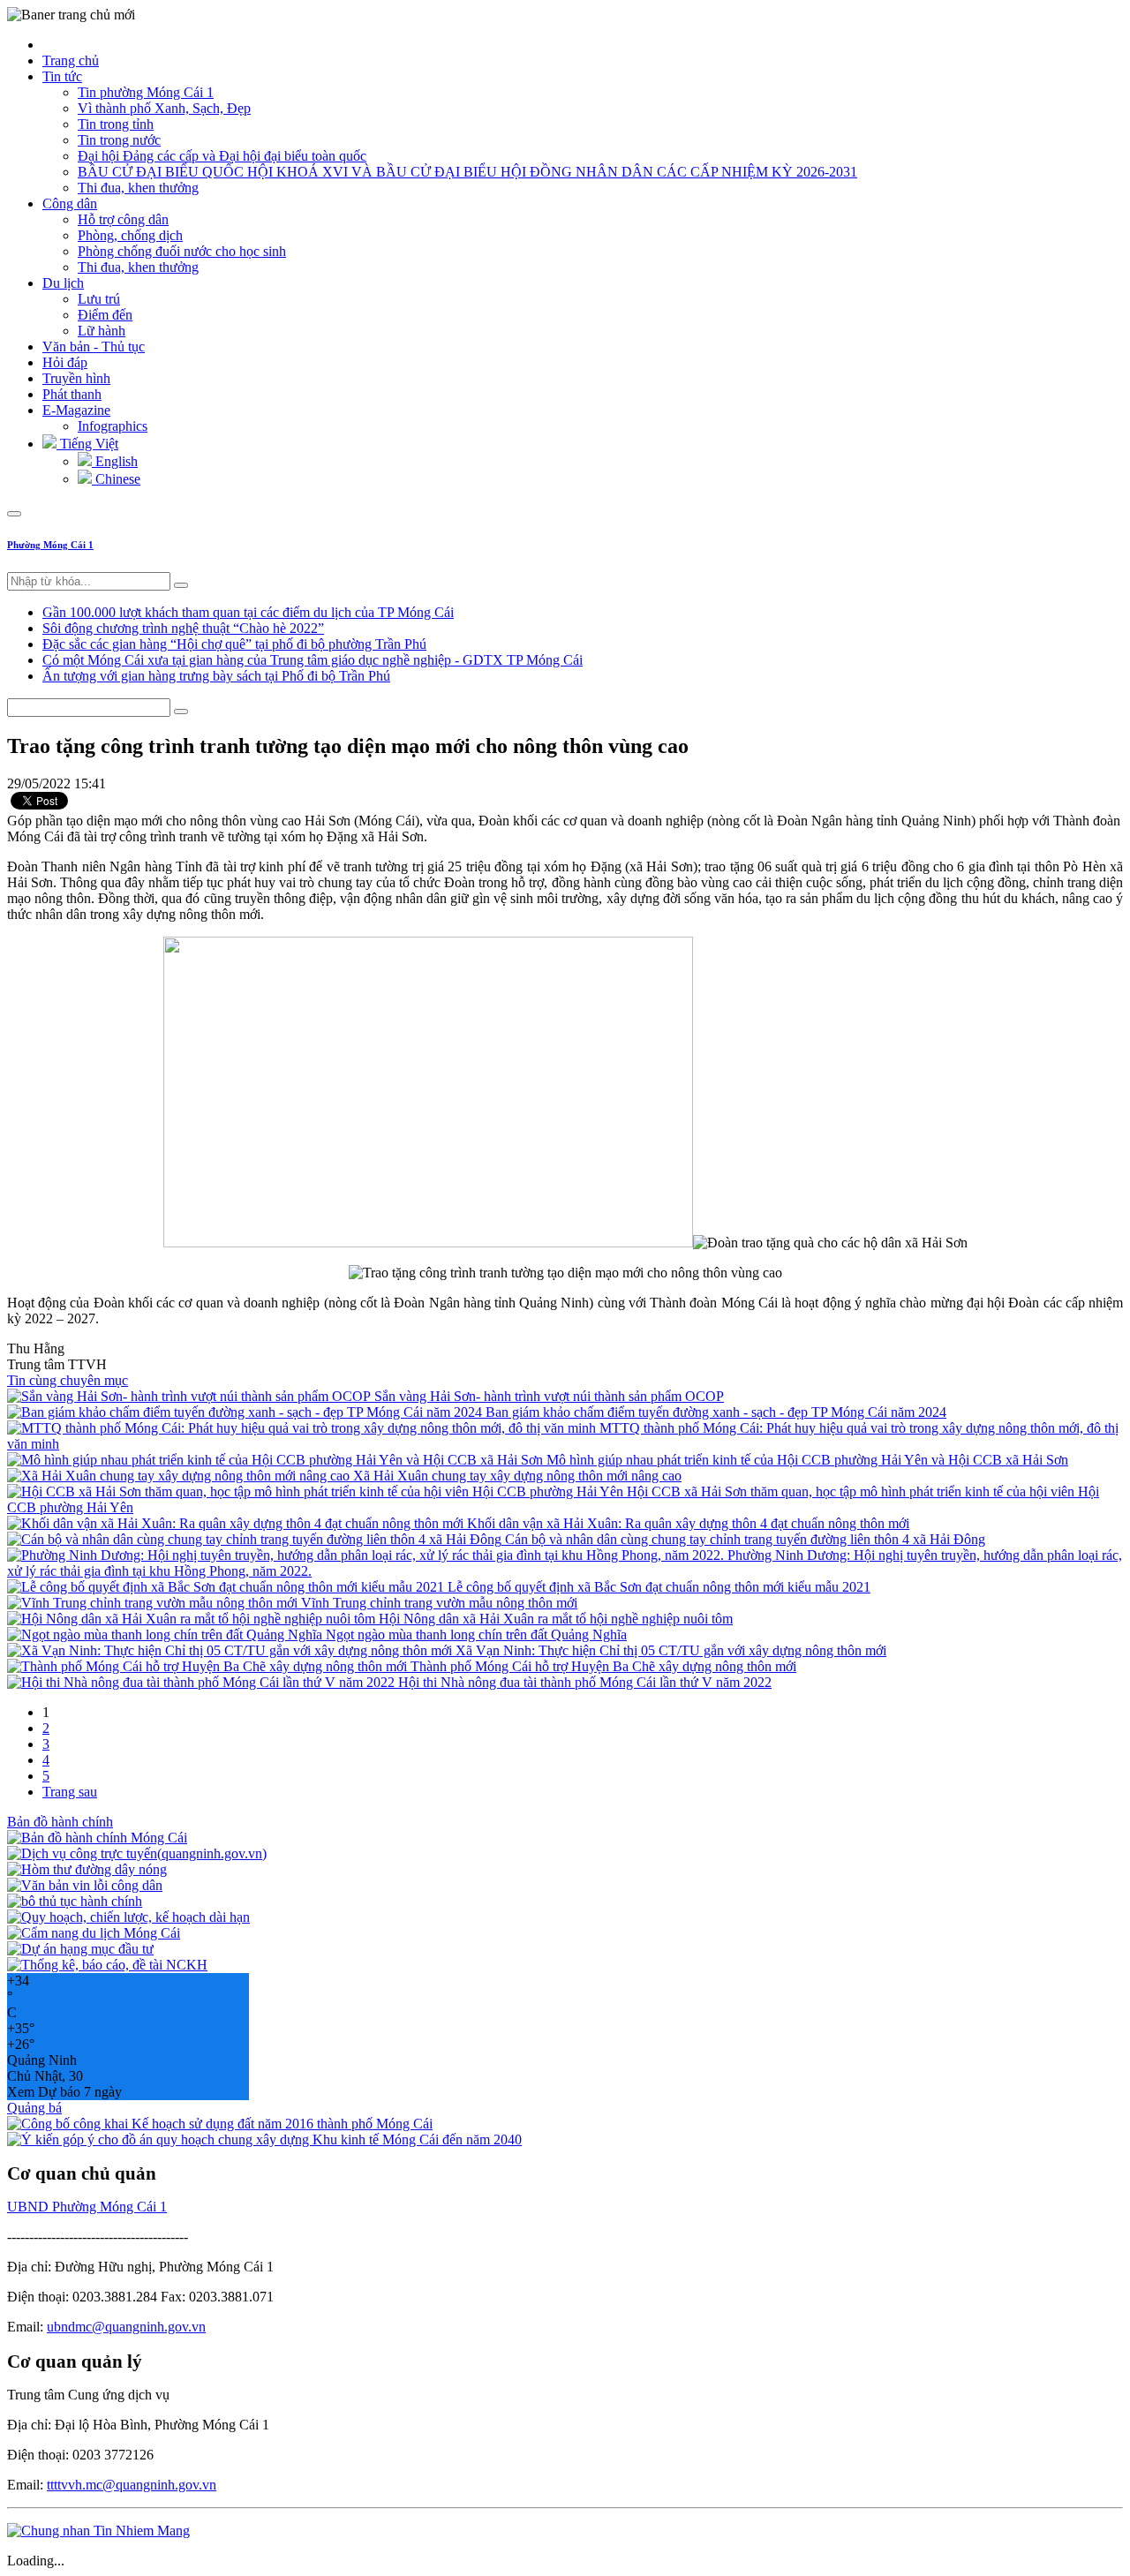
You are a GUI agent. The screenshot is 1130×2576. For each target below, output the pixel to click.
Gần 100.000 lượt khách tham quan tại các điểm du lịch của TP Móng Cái (248, 612)
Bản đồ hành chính (60, 1822)
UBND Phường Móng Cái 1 (87, 2207)
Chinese (116, 479)
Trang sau (70, 1792)
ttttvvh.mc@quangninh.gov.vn (132, 2485)
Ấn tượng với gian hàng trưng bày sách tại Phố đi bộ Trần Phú (216, 676)
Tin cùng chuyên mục (68, 1380)
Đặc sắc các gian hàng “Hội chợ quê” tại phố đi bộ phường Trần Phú (234, 644)
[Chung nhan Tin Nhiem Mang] (98, 2531)
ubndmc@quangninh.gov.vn (126, 2327)
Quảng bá (34, 2108)
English (115, 461)
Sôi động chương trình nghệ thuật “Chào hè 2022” (183, 628)
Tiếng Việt (87, 444)
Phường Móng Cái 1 (50, 545)
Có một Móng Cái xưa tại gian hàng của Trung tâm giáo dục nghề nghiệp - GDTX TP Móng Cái (313, 660)
